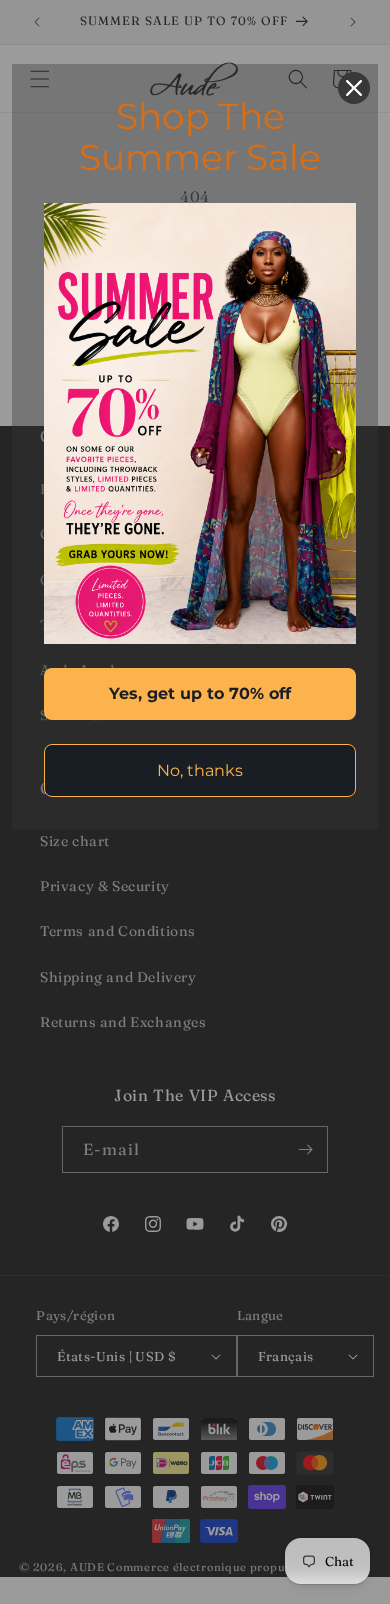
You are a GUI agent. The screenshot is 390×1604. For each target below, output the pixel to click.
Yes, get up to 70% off (200, 693)
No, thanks (200, 770)
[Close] (354, 88)
